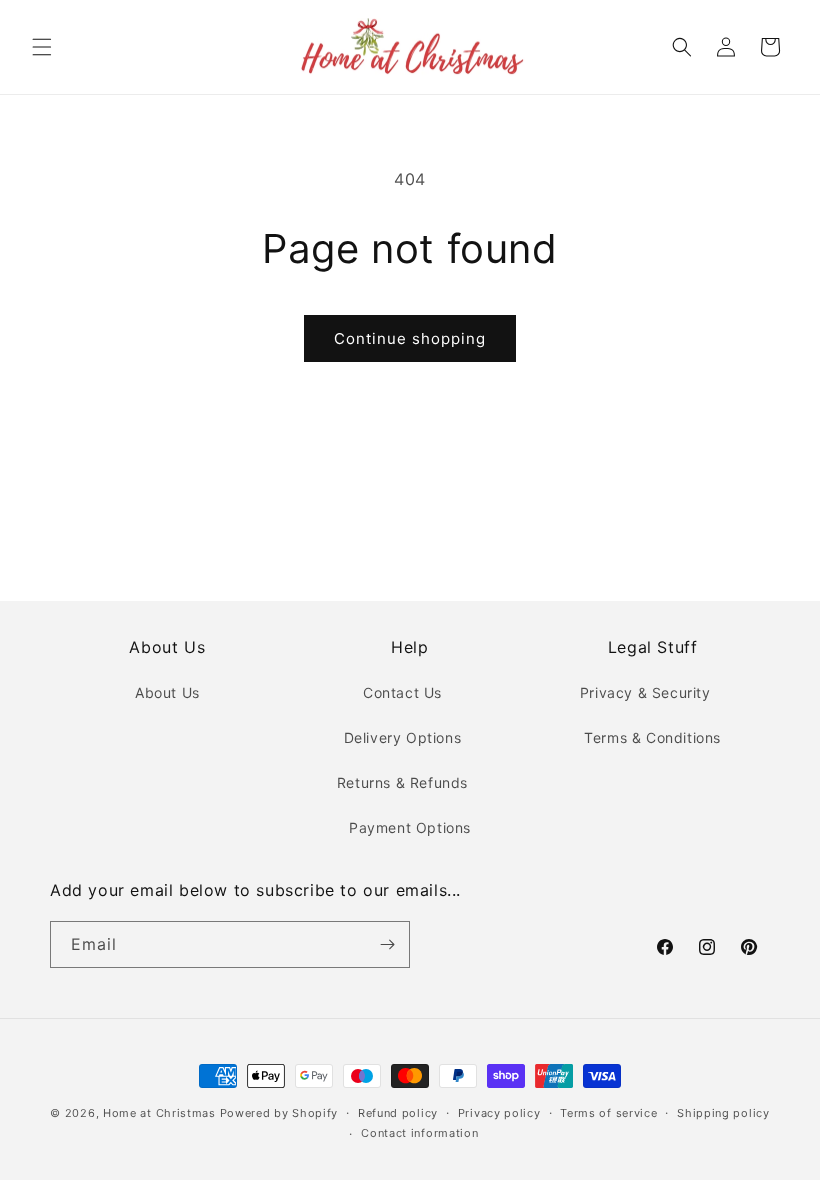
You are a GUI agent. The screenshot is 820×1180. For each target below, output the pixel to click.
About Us (167, 692)
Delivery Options (403, 737)
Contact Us (402, 692)
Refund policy (398, 1113)
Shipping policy (723, 1113)
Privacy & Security (645, 692)
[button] (42, 47)
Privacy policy (499, 1113)
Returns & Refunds (402, 782)
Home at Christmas (159, 1113)
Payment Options (410, 827)
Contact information (419, 1133)
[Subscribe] (387, 944)
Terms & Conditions (652, 737)
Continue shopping (410, 338)
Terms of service (608, 1113)
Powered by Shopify (279, 1113)
